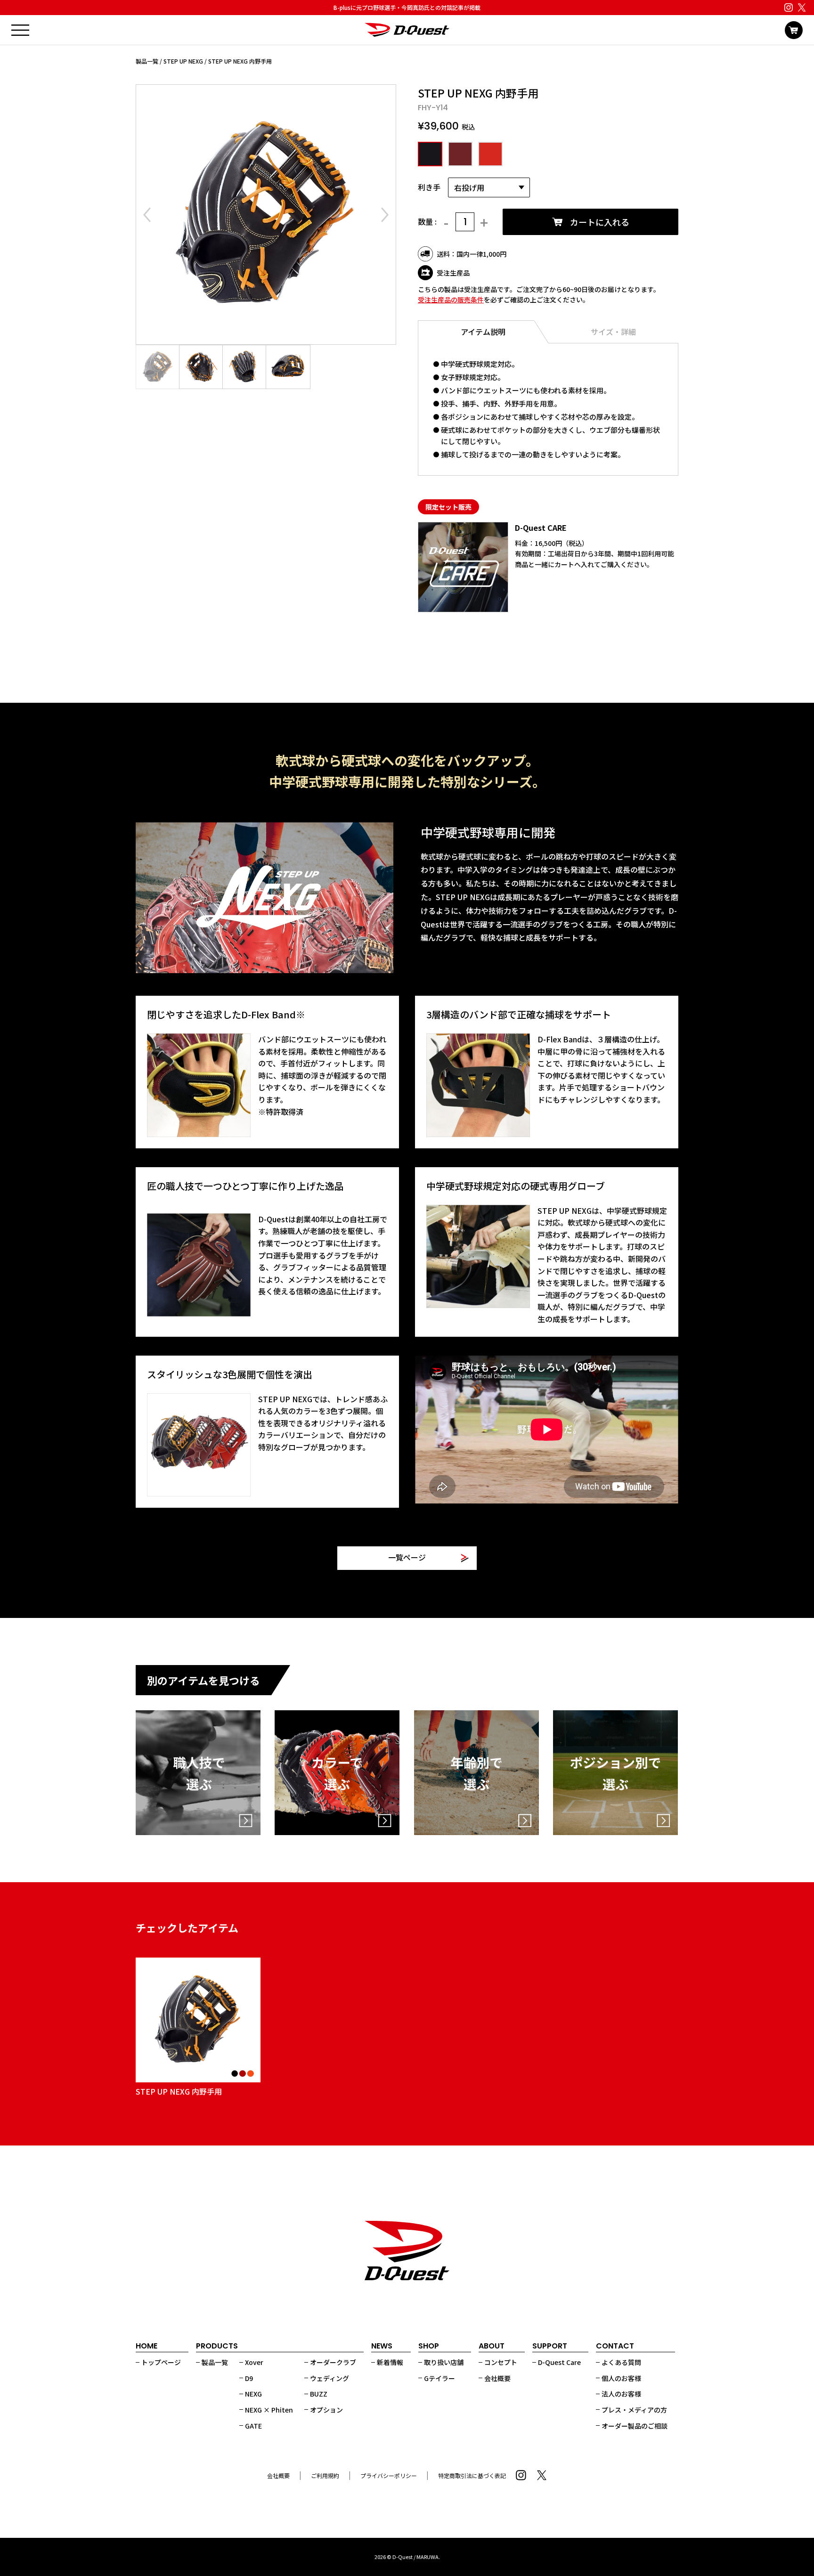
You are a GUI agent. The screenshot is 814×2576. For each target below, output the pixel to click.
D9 (249, 2378)
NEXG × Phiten (269, 2410)
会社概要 (497, 2378)
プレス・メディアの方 (634, 2410)
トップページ (161, 2362)
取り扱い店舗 (444, 2362)
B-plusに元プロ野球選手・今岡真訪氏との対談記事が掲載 (407, 7)
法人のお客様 (621, 2394)
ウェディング (330, 2378)
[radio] (429, 154)
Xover (254, 2362)
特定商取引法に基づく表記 (472, 2475)
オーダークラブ (333, 2362)
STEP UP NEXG (183, 61)
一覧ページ (407, 1558)
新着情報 (390, 2362)
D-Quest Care (559, 2362)
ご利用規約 (325, 2475)
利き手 (429, 187)
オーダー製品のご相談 (635, 2426)
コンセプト (501, 2362)
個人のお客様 (621, 2378)
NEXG (253, 2394)
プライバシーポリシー (389, 2475)
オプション (326, 2410)
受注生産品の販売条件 (451, 300)
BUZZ (319, 2394)
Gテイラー (440, 2378)
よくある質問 (621, 2362)
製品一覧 (147, 61)
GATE (253, 2426)
